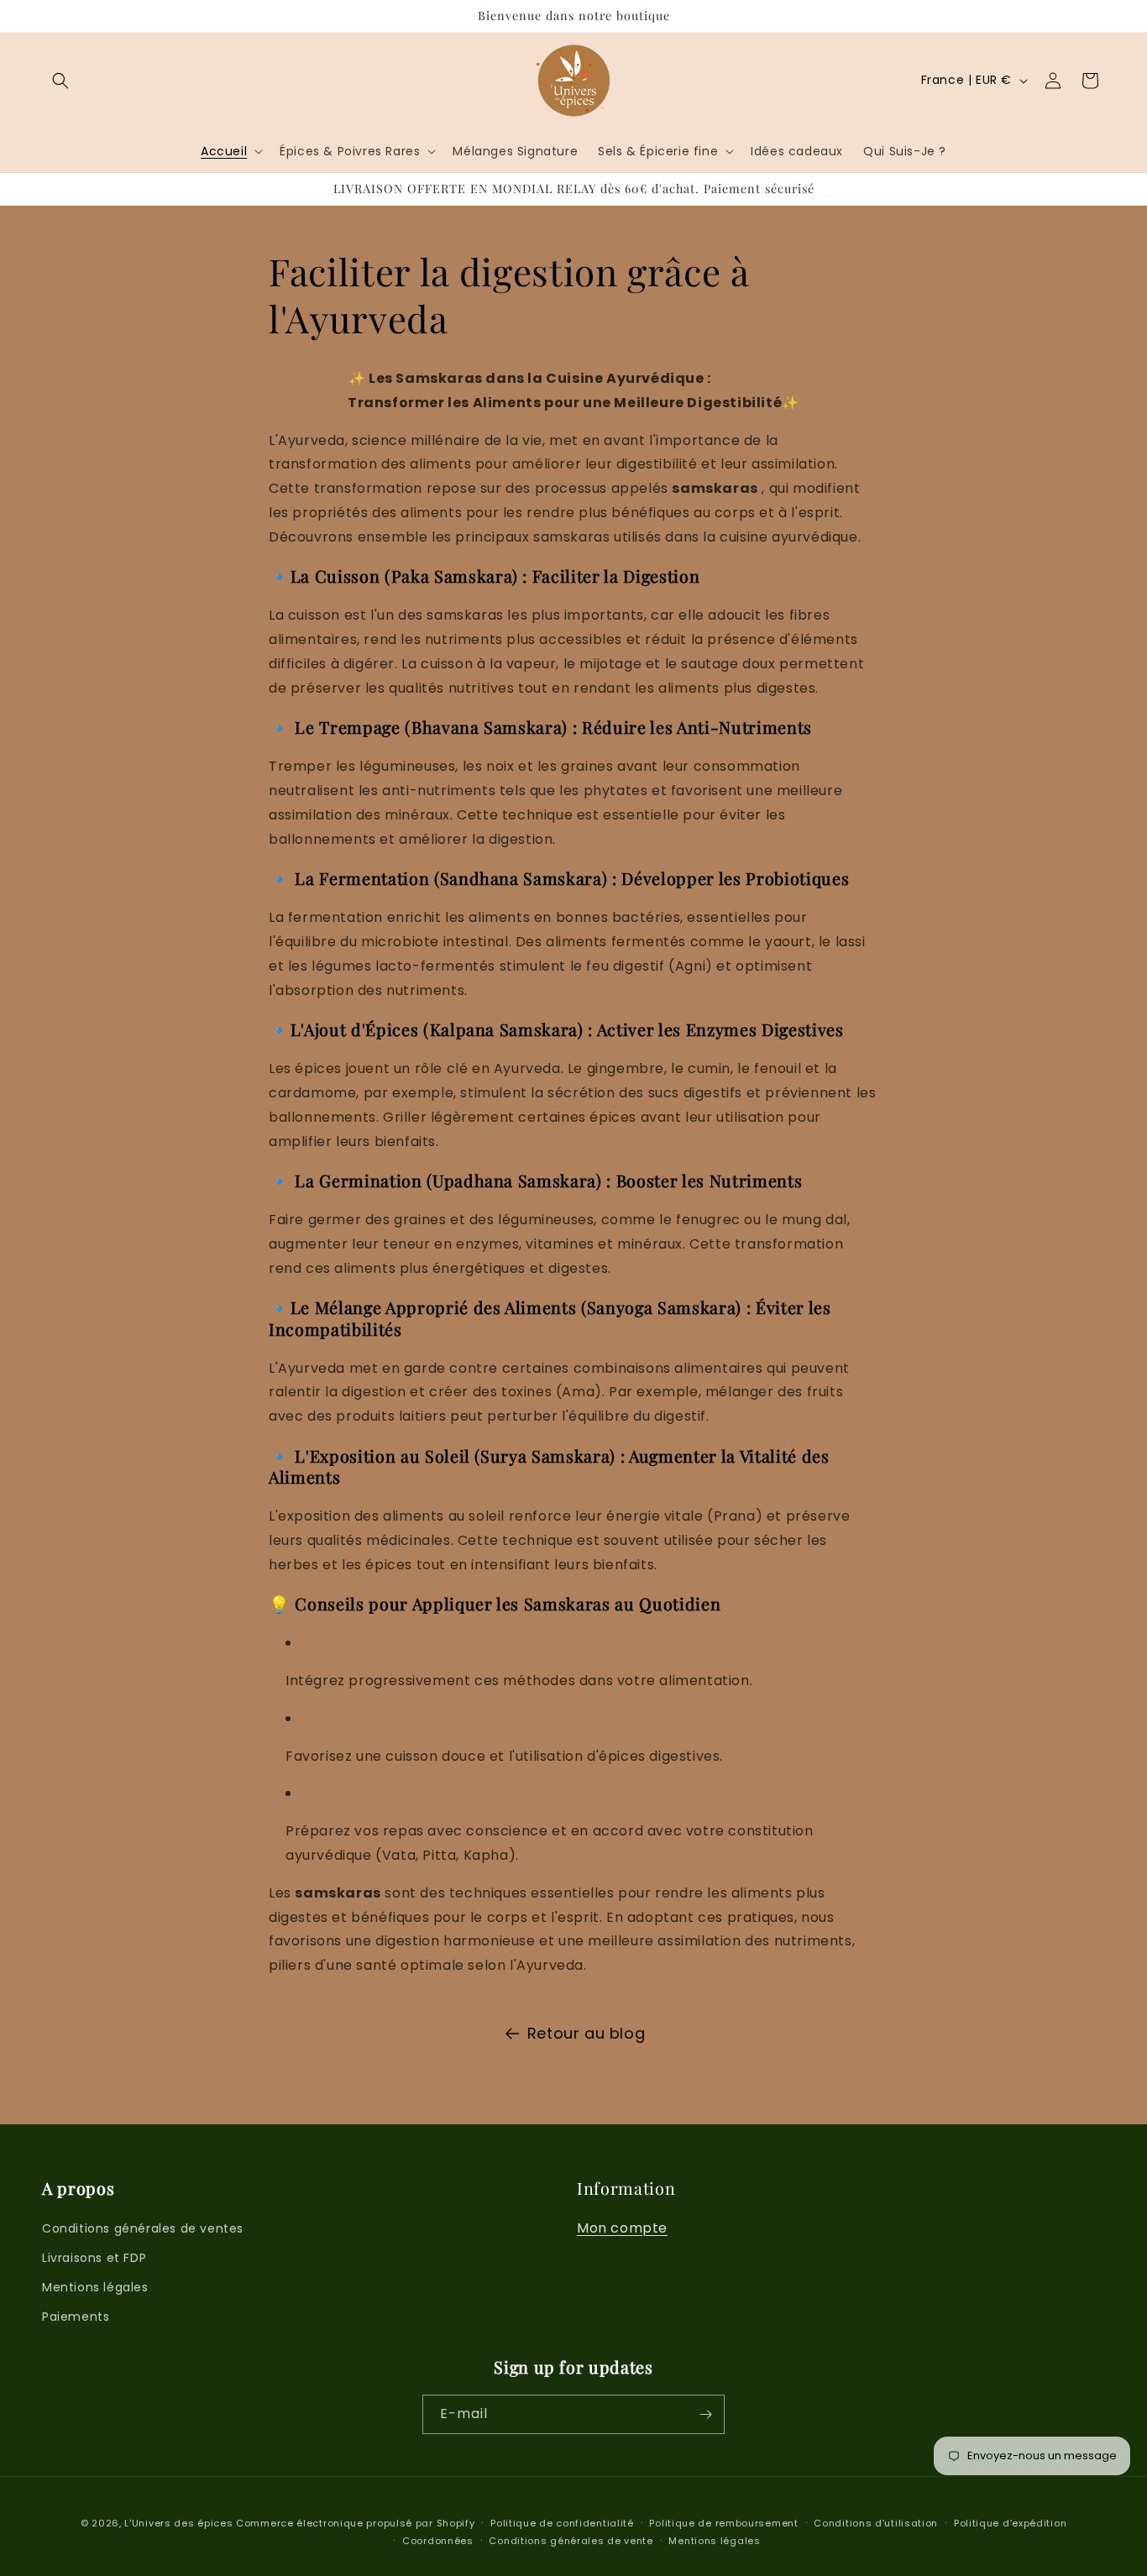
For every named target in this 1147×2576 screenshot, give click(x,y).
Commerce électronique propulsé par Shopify (355, 2523)
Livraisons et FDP (94, 2258)
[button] (60, 81)
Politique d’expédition (1010, 2523)
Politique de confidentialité (562, 2523)
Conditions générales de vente (571, 2541)
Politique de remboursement (723, 2523)
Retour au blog (586, 2033)
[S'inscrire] (705, 2414)
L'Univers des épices (178, 2523)
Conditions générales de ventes (143, 2228)
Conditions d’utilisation (876, 2523)
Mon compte (622, 2228)
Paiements (76, 2317)
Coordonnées (438, 2541)
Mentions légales (95, 2287)
